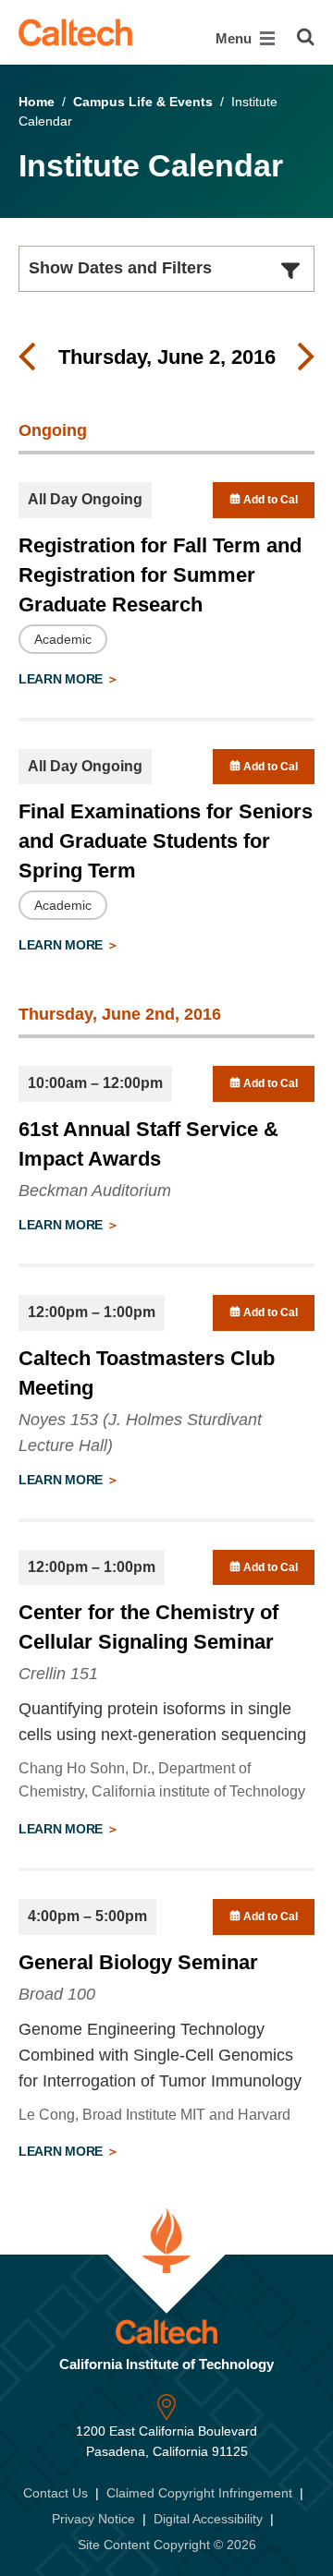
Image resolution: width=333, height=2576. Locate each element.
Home (37, 102)
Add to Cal (269, 500)
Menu (235, 38)
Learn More (62, 679)
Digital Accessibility (208, 2519)
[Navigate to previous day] (27, 357)
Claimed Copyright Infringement (199, 2493)
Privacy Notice (93, 2519)
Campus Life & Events (143, 102)
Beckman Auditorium (95, 1191)
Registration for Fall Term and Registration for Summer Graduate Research (160, 575)
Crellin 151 (58, 1674)
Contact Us (55, 2493)
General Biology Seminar (138, 1962)
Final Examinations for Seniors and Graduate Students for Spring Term (166, 841)
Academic (63, 639)
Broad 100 (57, 1994)
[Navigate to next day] (306, 357)
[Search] (306, 37)
